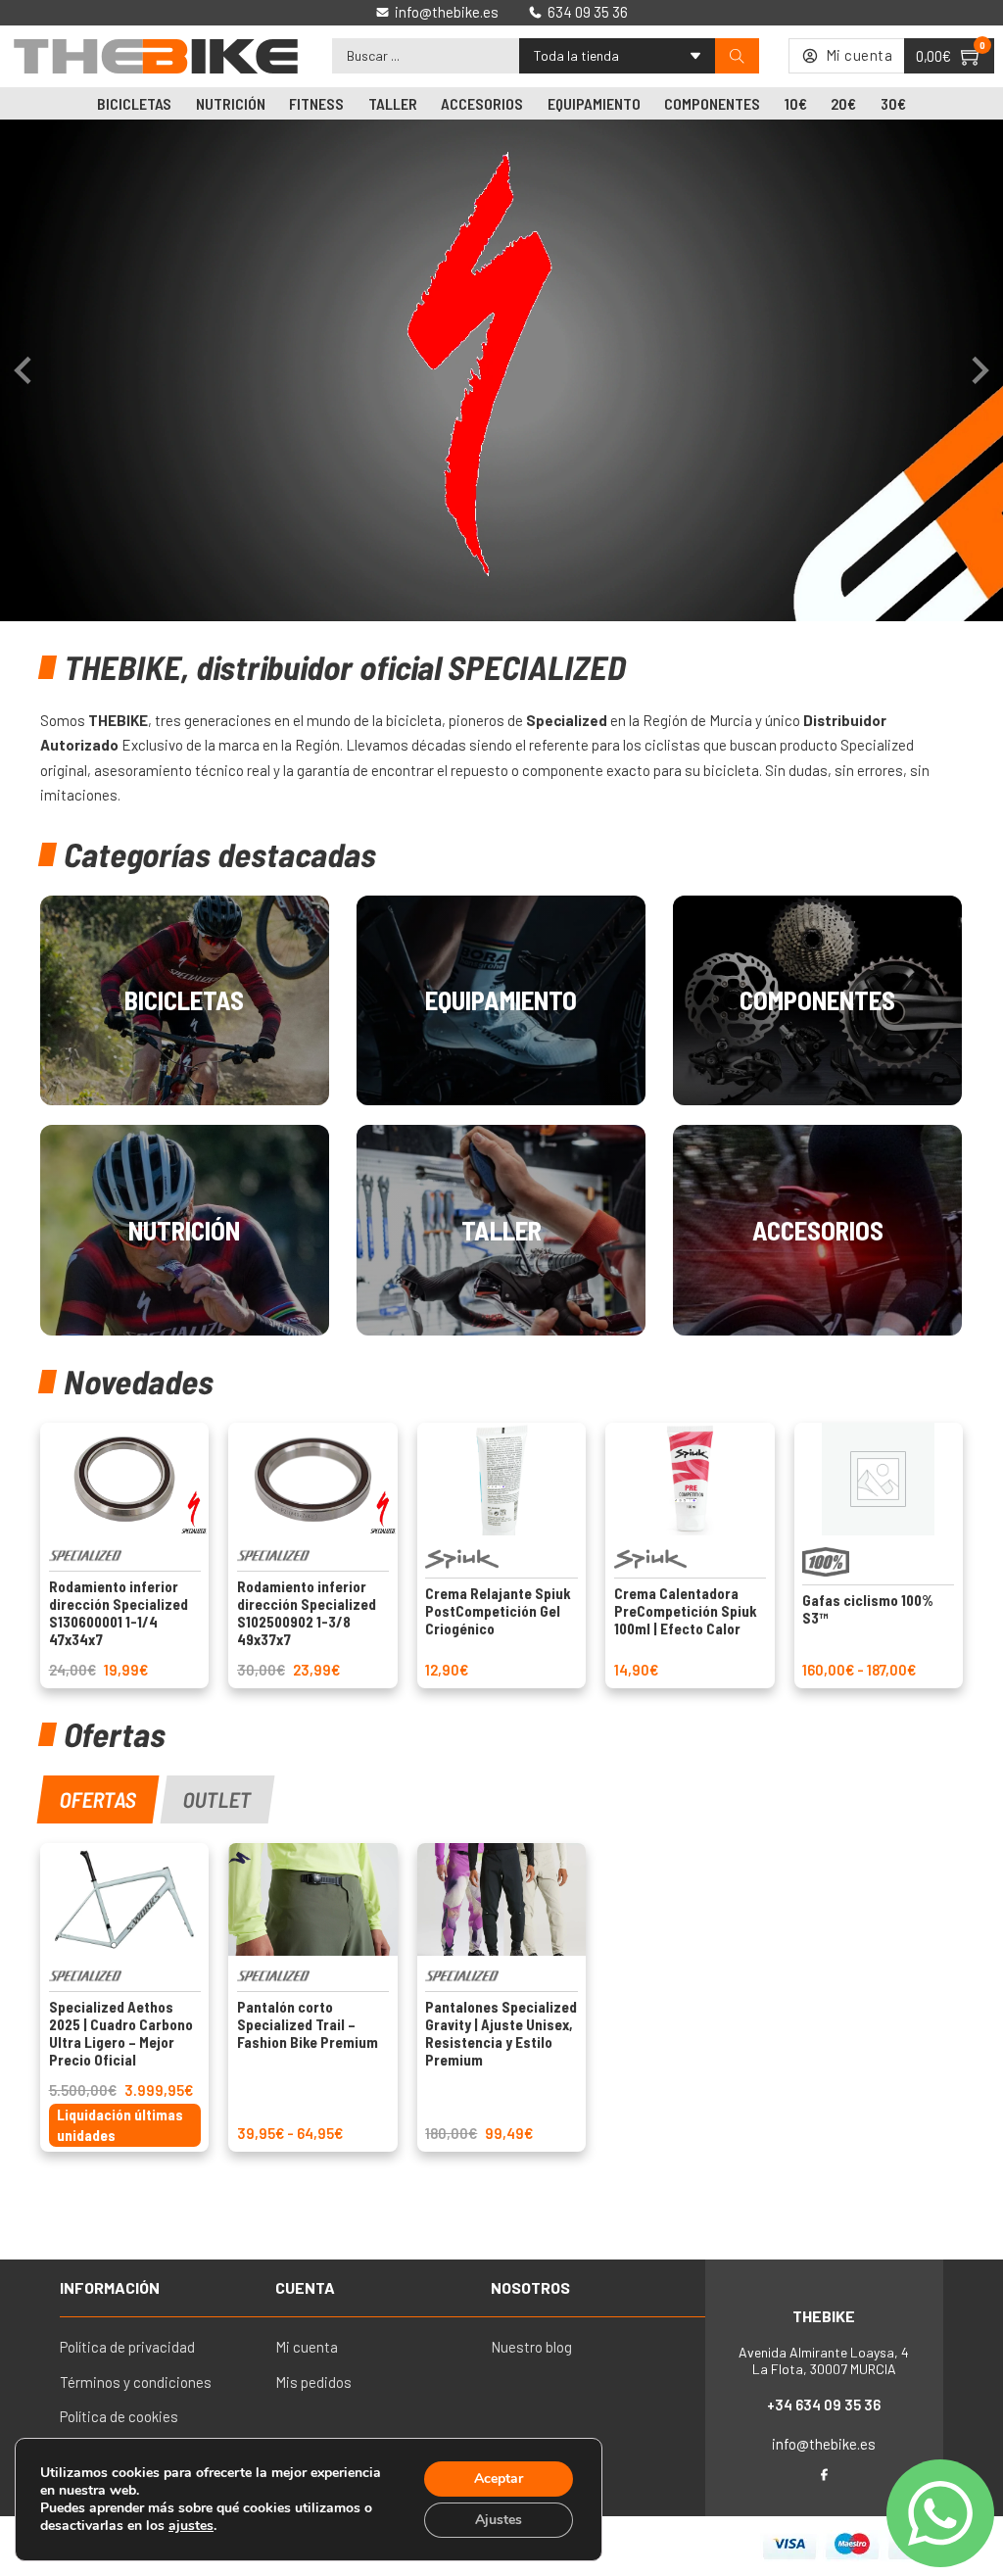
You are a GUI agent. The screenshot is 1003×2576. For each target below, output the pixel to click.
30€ (893, 103)
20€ (843, 103)
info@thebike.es (824, 2444)
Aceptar (499, 2479)
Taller (393, 103)
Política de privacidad (127, 2347)
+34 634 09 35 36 (824, 2405)
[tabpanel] (501, 1997)
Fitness (316, 103)
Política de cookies (119, 2416)
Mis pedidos (313, 2382)
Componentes (712, 103)
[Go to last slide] (24, 370)
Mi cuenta (307, 2347)
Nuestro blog (531, 2347)
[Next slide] (979, 370)
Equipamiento (594, 103)
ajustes (191, 2526)
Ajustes (499, 2520)
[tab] (97, 1799)
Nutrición (231, 103)
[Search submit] (737, 56)
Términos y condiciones (136, 2382)
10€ (796, 103)
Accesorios (482, 103)
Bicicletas (134, 103)
